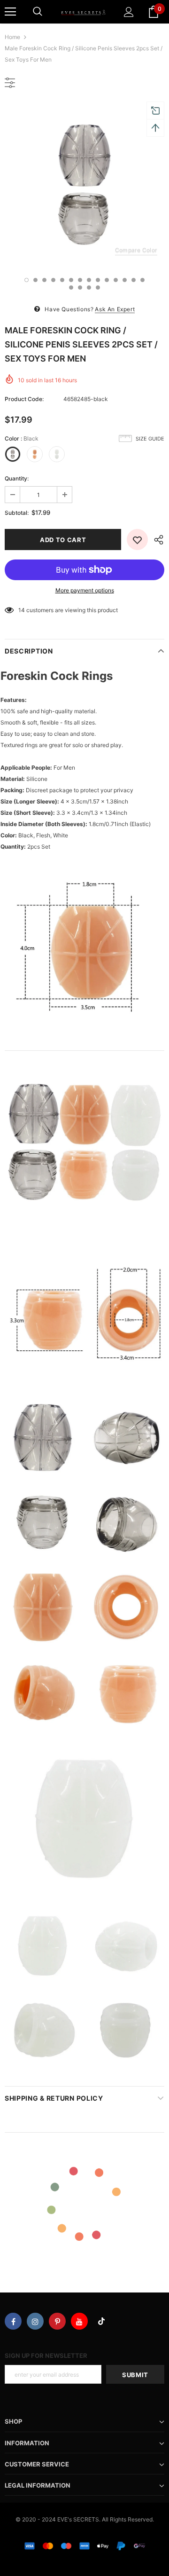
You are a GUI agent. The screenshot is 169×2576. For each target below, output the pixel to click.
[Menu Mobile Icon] (10, 12)
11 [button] (116, 280)
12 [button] (125, 280)
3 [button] (44, 280)
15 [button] (71, 288)
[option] (84, 184)
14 (22, 610)
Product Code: (24, 399)
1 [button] (27, 280)
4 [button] (53, 280)
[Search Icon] (38, 12)
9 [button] (98, 280)
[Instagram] (35, 2321)
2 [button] (35, 280)
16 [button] (80, 288)
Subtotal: (17, 513)
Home (12, 37)
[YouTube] (79, 2321)
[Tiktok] (101, 2321)
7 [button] (80, 280)
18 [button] (98, 288)
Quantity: (17, 478)
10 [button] (107, 280)
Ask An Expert (115, 309)
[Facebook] (13, 2321)
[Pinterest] (57, 2321)
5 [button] (62, 280)
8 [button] (89, 280)
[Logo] (83, 12)
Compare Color (136, 250)
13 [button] (134, 280)
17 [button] (89, 288)
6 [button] (71, 280)
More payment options (85, 590)
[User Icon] (129, 12)
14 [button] (142, 280)
